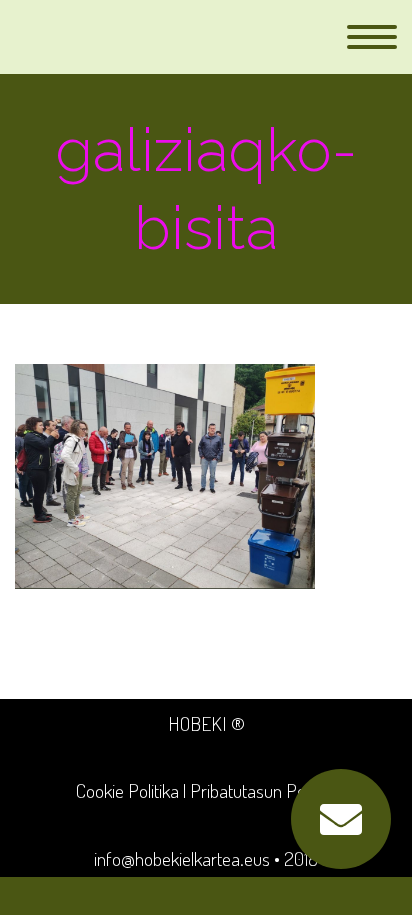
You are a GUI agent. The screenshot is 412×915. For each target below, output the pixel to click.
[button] (341, 819)
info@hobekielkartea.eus (182, 858)
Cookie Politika (127, 790)
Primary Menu (372, 37)
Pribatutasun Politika (263, 790)
